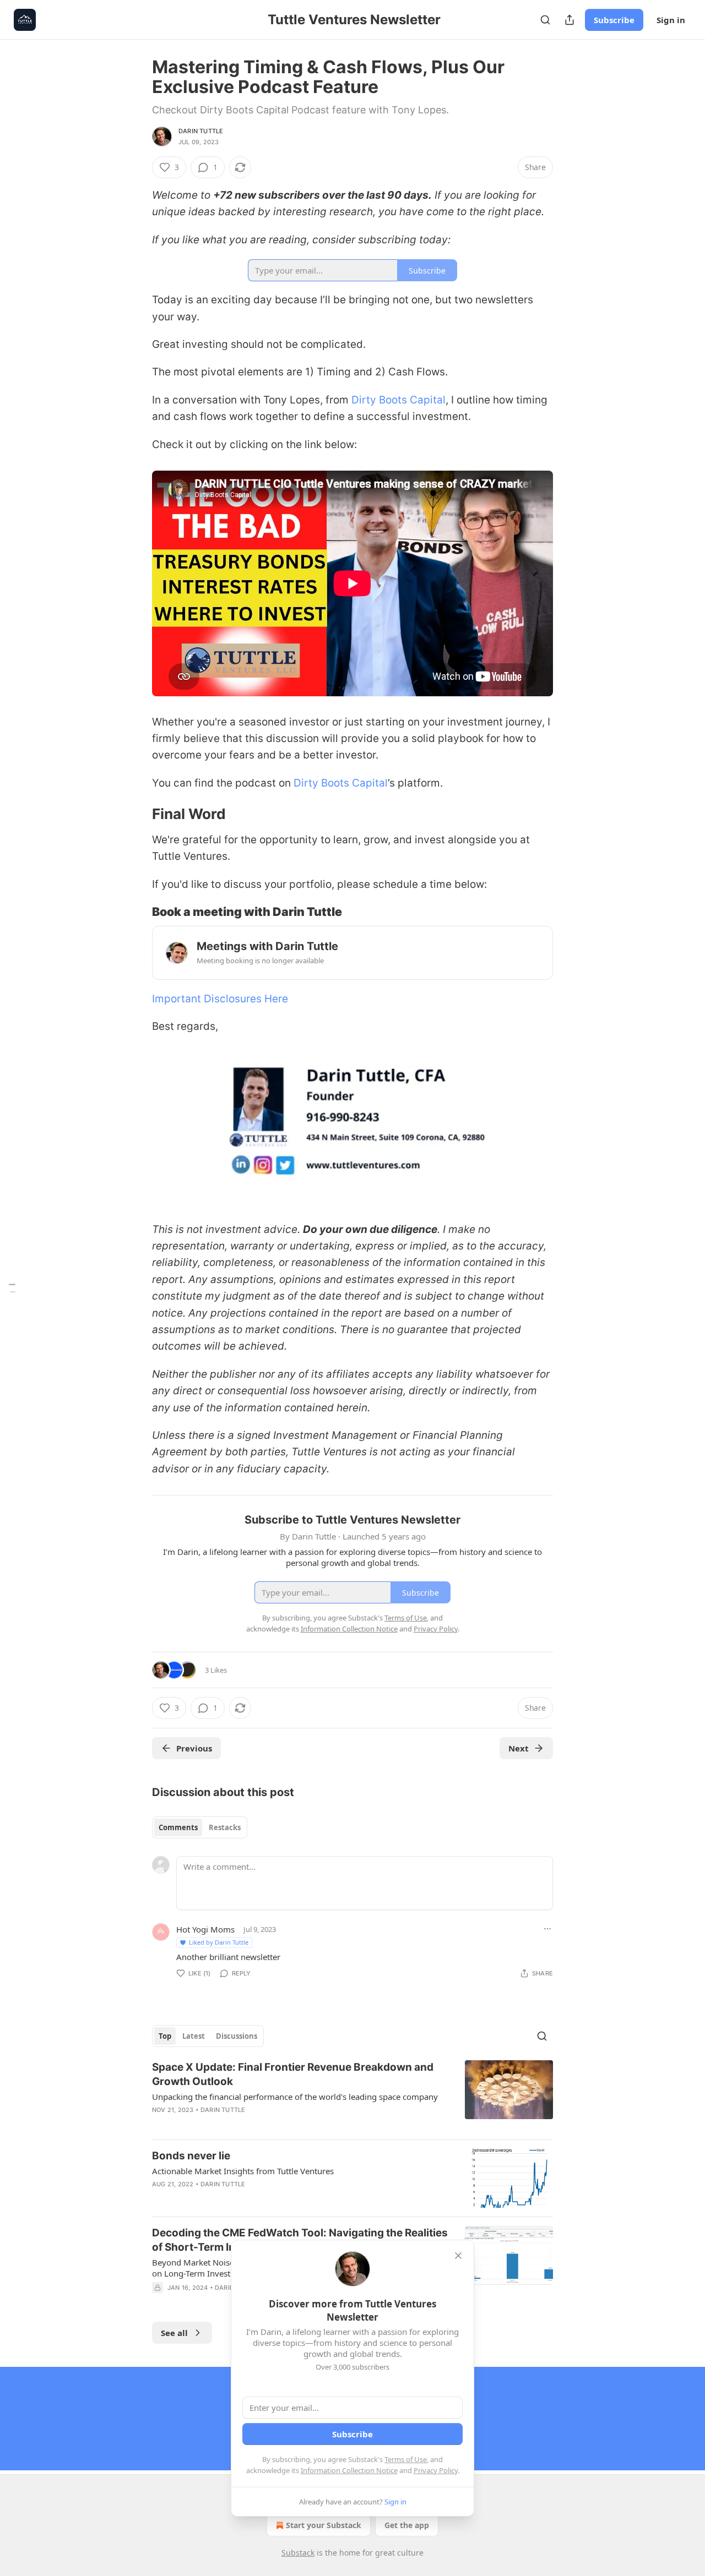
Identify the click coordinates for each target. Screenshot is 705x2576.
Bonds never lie (191, 2156)
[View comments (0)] (258, 2124)
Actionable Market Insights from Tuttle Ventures (243, 2171)
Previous (194, 1748)
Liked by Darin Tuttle (219, 1942)
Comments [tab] (178, 1827)
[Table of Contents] (12, 1288)
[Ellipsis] (547, 1929)
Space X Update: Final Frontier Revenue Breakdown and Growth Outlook (293, 2074)
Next (519, 1748)
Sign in (671, 20)
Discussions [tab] (237, 2036)
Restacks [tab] (225, 1827)
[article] (352, 2095)
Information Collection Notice (349, 2470)
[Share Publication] (570, 20)
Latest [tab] (194, 2036)
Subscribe (614, 20)
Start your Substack (324, 2525)
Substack (298, 2553)
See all (174, 2333)
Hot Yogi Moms (205, 1929)
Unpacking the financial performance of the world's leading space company (295, 2097)
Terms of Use (406, 2459)
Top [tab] (165, 2036)
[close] (458, 2256)
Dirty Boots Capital (398, 400)
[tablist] (200, 1827)
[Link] (137, 814)
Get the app (407, 2525)
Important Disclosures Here (220, 999)
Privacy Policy (436, 2470)
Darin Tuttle (201, 131)
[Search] (545, 20)
